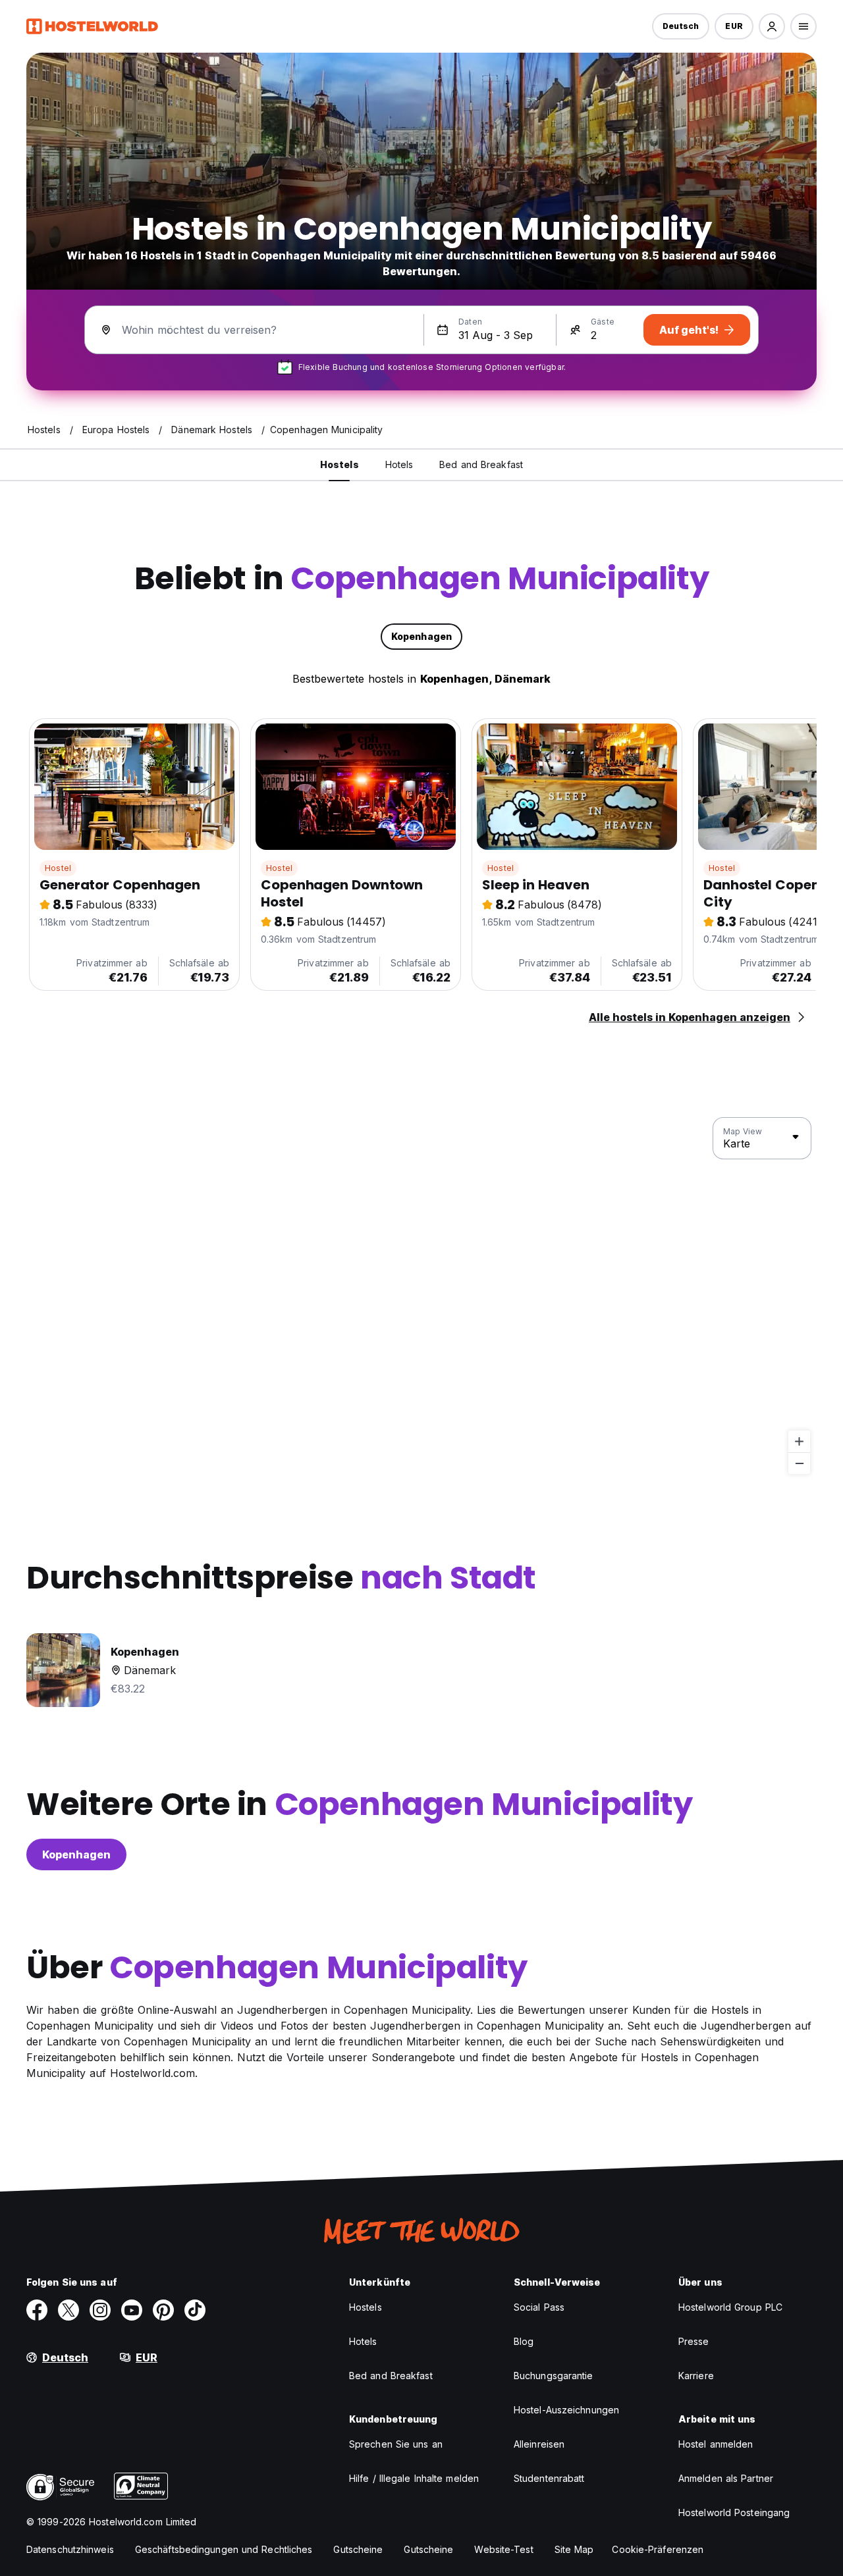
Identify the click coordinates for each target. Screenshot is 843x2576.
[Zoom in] (799, 1441)
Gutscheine (358, 2549)
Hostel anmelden (716, 2444)
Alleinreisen (539, 2444)
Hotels (363, 2341)
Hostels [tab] (340, 464)
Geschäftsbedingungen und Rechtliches (224, 2549)
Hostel (58, 868)
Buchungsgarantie (554, 2376)
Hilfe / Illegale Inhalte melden (414, 2478)
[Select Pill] (772, 26)
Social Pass (539, 2307)
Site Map (574, 2549)
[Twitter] (68, 2310)
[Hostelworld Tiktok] (195, 2310)
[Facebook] (37, 2310)
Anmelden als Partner (726, 2478)
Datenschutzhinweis (70, 2549)
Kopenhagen (76, 1854)
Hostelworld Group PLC (730, 2307)
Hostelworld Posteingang (734, 2512)
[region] (421, 1296)
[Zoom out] (799, 1463)
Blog (524, 2341)
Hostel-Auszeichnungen (566, 2410)
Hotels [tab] (399, 464)
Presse (694, 2341)
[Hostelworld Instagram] (100, 2310)
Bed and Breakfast (391, 2376)
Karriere (696, 2376)
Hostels (366, 2307)
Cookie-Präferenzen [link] (658, 2549)
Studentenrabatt (549, 2478)
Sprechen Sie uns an (396, 2444)
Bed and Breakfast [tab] (481, 464)
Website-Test (503, 2549)
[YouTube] (132, 2310)
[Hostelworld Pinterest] (163, 2310)
